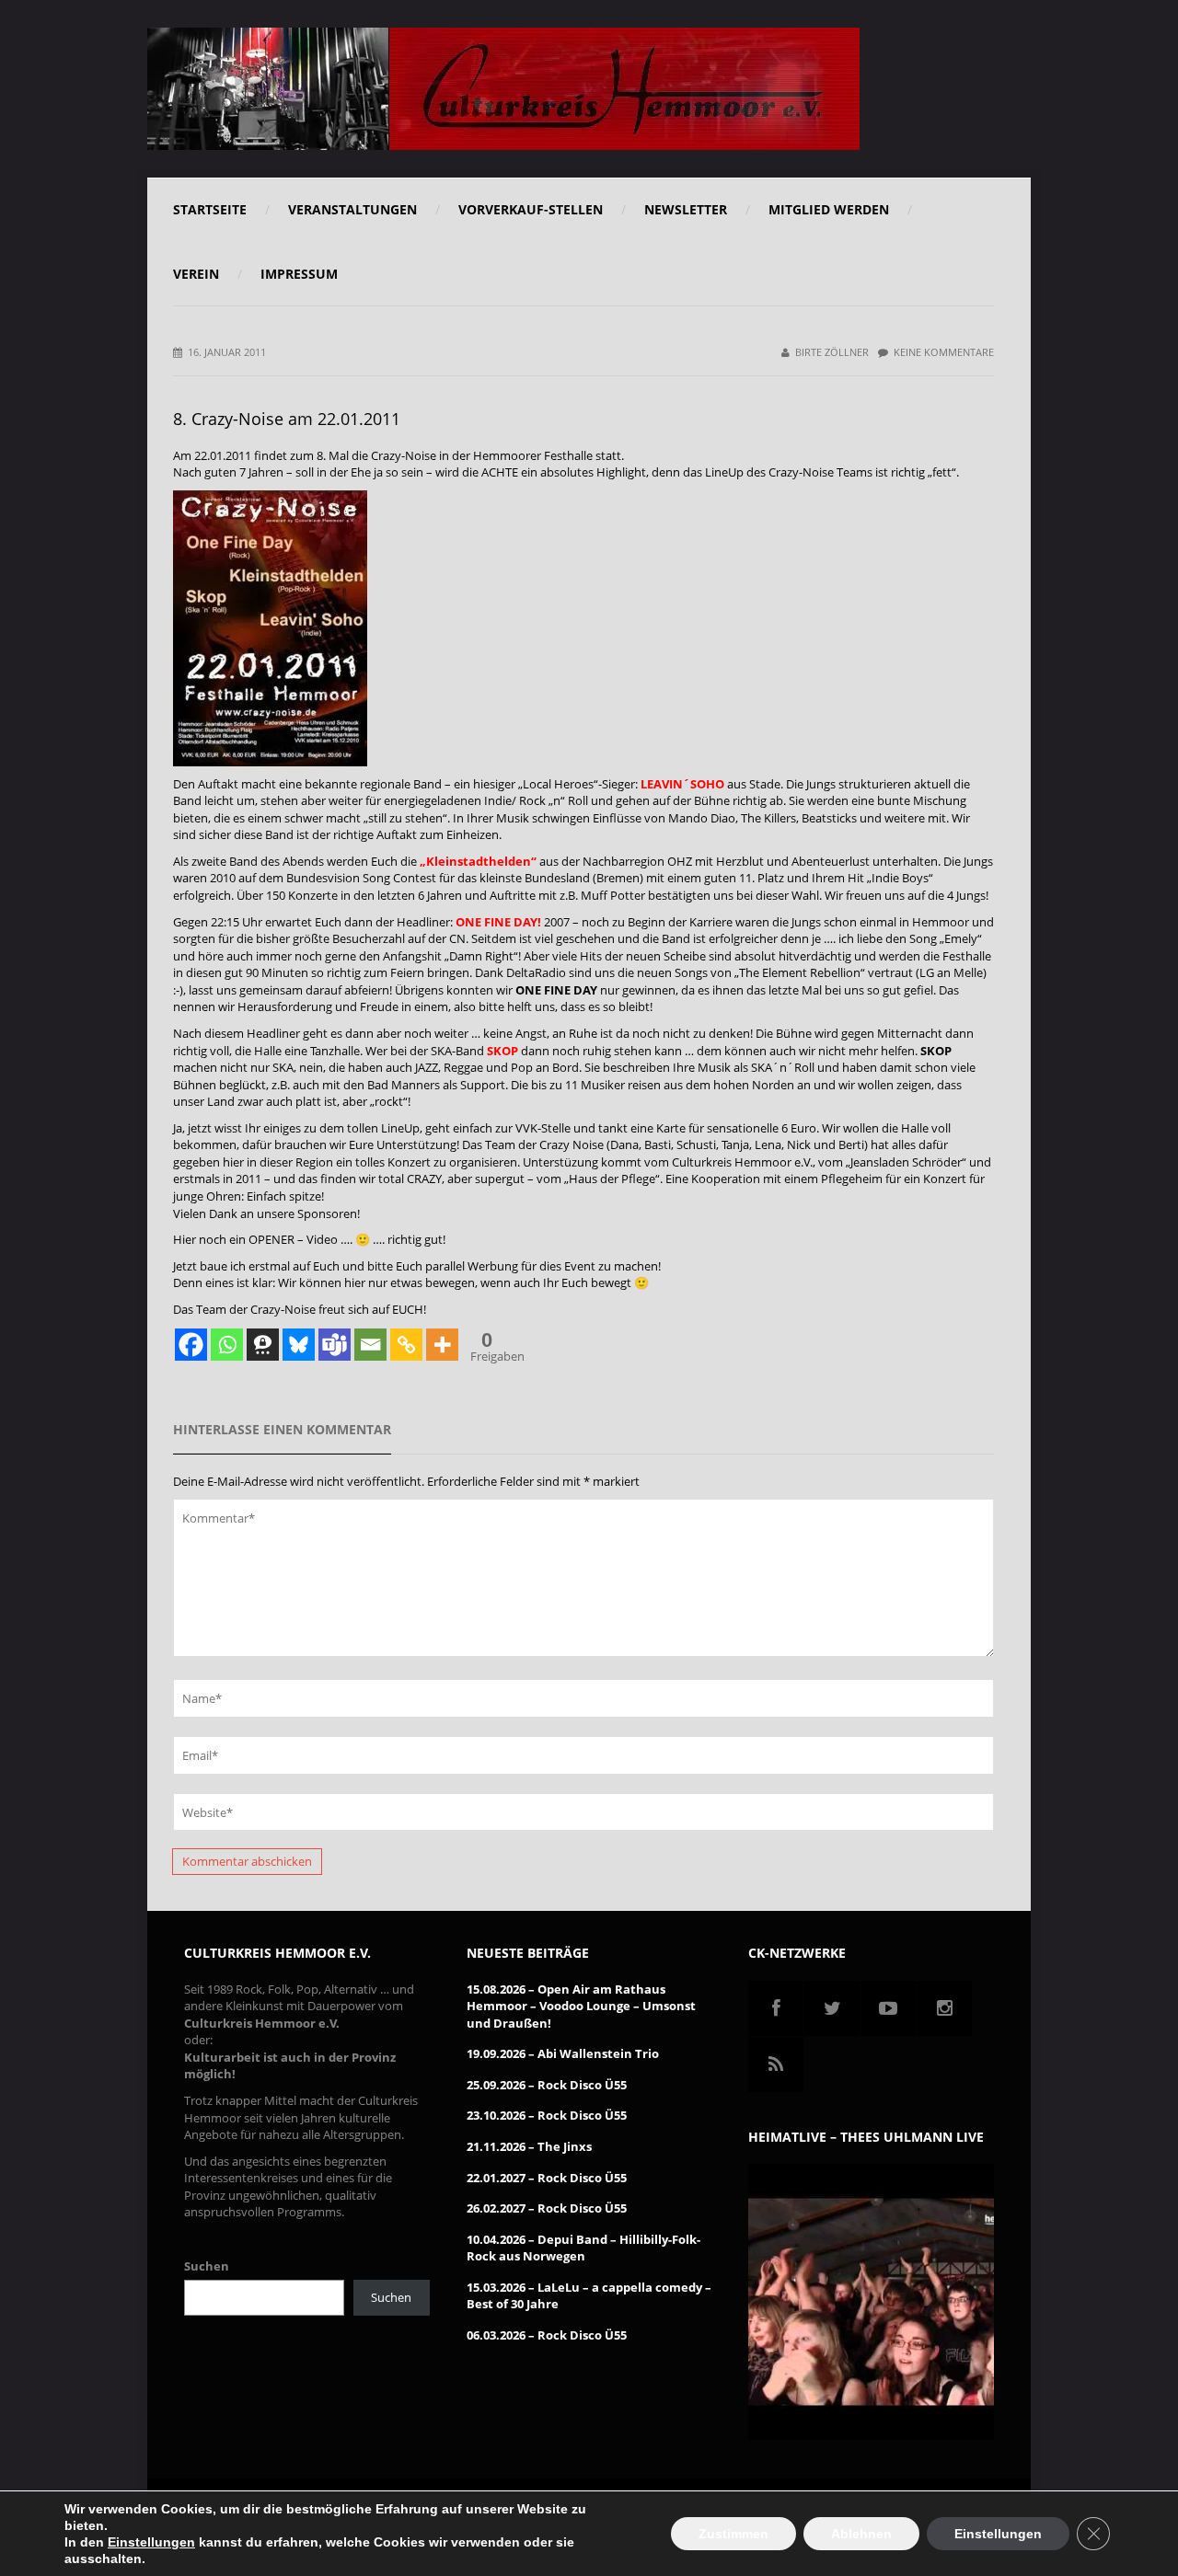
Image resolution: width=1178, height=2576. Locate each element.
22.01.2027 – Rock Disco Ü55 (547, 2178)
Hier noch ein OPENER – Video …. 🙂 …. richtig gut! (309, 1239)
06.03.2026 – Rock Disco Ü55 (547, 2335)
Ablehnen (861, 2534)
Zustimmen (733, 2534)
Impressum (299, 274)
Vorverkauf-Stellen (531, 209)
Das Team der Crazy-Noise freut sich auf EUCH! (300, 1309)
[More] (442, 1345)
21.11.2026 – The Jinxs (529, 2146)
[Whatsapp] (227, 1345)
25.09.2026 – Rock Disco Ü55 (547, 2085)
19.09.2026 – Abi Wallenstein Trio (563, 2053)
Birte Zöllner (832, 352)
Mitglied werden (829, 209)
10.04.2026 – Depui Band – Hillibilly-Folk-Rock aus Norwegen (583, 2248)
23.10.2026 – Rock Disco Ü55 (547, 2115)
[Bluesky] (299, 1345)
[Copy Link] (406, 1345)
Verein (196, 274)
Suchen (207, 2266)
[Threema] (263, 1345)
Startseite (210, 209)
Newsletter (686, 209)
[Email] (370, 1345)
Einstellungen (151, 2542)
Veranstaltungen (352, 209)
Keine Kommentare (944, 352)
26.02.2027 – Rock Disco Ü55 (547, 2208)
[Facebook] (191, 1345)
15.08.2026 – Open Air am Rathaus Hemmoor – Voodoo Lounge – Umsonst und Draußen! (581, 2006)
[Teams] (335, 1345)
